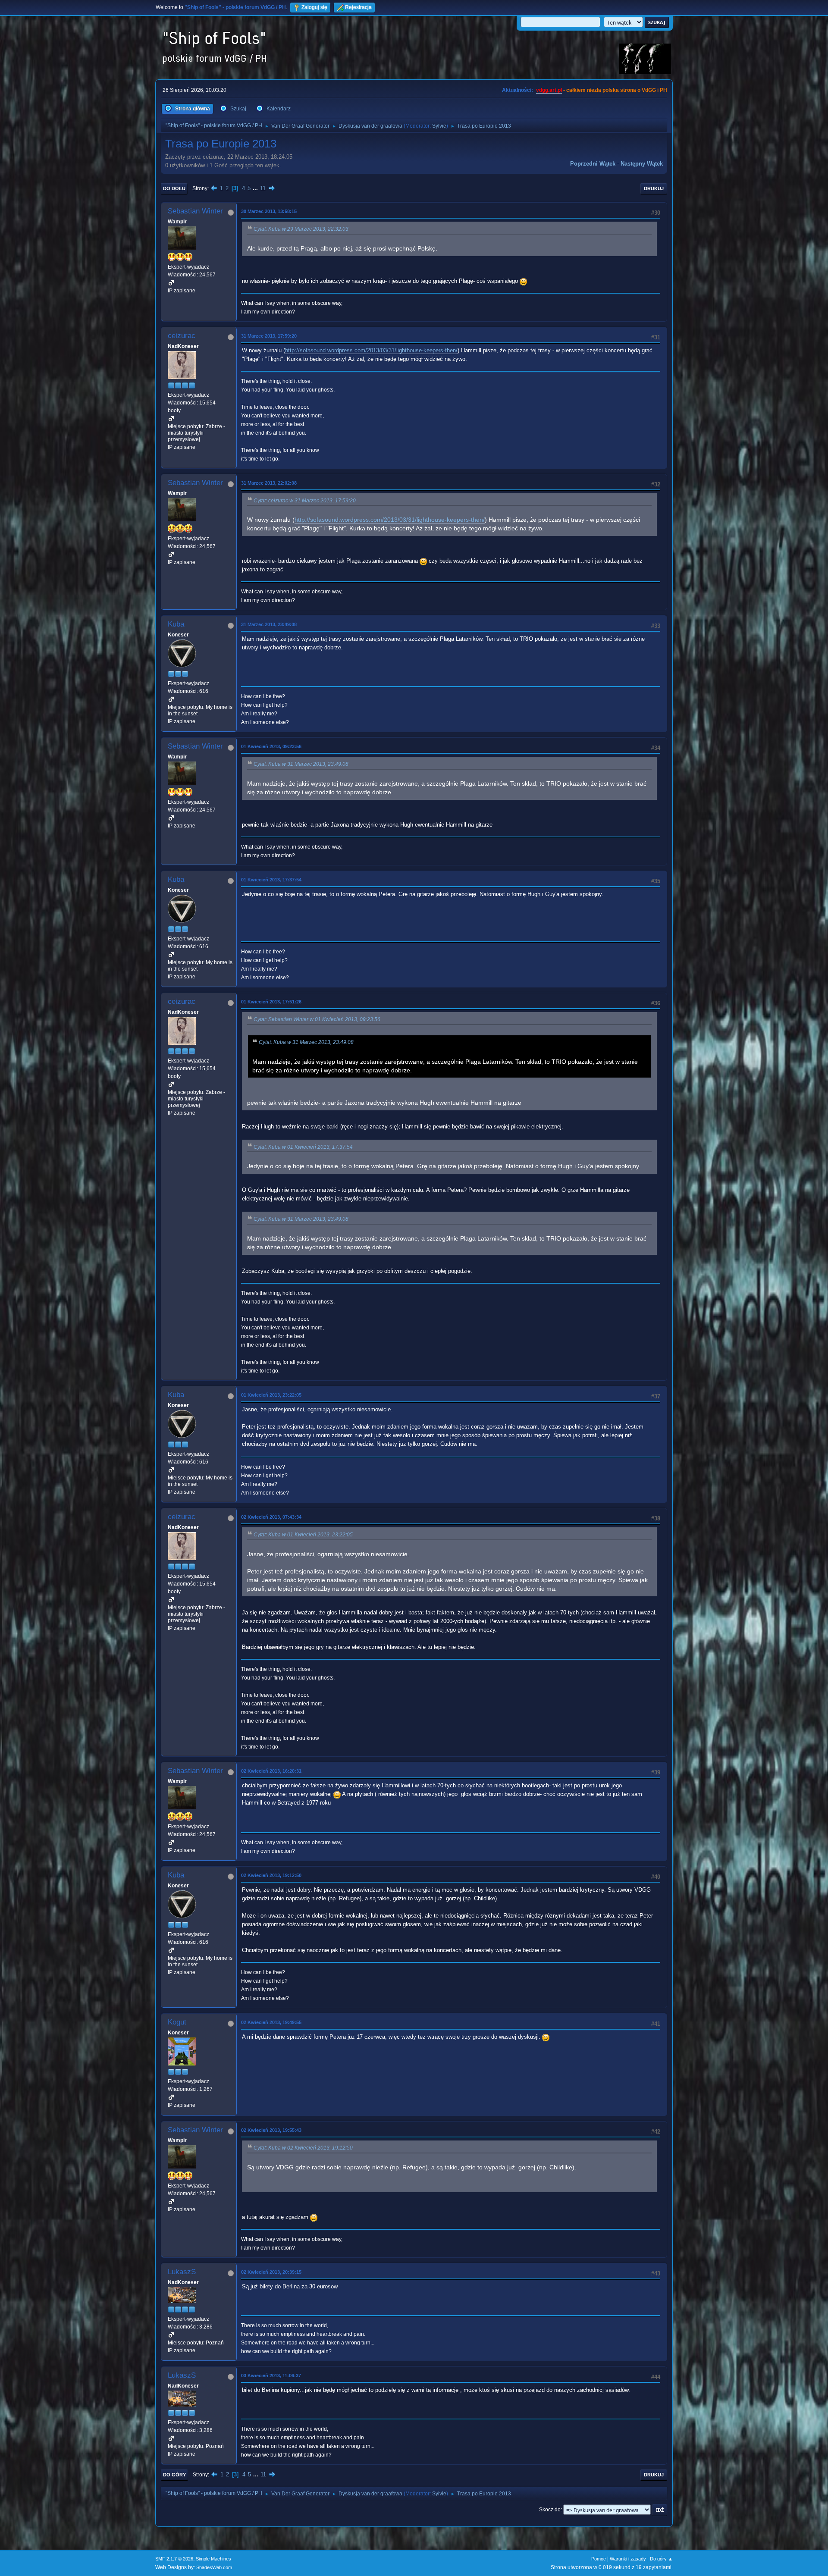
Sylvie (439, 126)
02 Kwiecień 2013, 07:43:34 (271, 1517)
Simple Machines (213, 2559)
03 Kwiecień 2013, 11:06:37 (271, 2375)
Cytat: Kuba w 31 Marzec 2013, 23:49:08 (301, 764)
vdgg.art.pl (549, 90)
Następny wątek (642, 164)
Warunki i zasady (628, 2559)
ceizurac (182, 336)
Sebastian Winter (195, 211)
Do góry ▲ (661, 2559)
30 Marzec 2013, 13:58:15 (269, 211)
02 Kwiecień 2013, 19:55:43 (271, 2130)
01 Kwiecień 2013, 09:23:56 (271, 746)
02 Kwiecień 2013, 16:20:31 (271, 1771)
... (256, 188)
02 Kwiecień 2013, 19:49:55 (271, 2022)
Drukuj (654, 188)
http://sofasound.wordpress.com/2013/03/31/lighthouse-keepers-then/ (371, 350)
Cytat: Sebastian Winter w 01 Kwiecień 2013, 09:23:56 (317, 1019)
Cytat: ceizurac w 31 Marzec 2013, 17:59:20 (305, 501)
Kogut (177, 2022)
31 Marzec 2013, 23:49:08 (269, 624)
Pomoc (599, 2559)
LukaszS (182, 2272)
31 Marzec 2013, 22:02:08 (269, 483)
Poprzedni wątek (593, 164)
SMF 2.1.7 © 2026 (174, 2559)
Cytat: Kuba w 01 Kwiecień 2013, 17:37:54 (303, 1147)
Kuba (176, 624)
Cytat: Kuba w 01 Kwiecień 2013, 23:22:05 (303, 1535)
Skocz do (550, 2510)
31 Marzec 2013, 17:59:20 (269, 336)
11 (263, 188)
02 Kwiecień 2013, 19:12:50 (271, 1875)
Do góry (174, 2475)
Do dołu (174, 188)
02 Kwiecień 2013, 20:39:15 (271, 2272)
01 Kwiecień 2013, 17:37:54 (271, 880)
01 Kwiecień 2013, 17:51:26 (271, 1002)
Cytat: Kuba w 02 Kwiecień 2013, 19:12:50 (303, 2148)
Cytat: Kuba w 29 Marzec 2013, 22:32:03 (301, 229)
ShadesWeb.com (214, 2567)
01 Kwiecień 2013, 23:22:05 (271, 1395)
